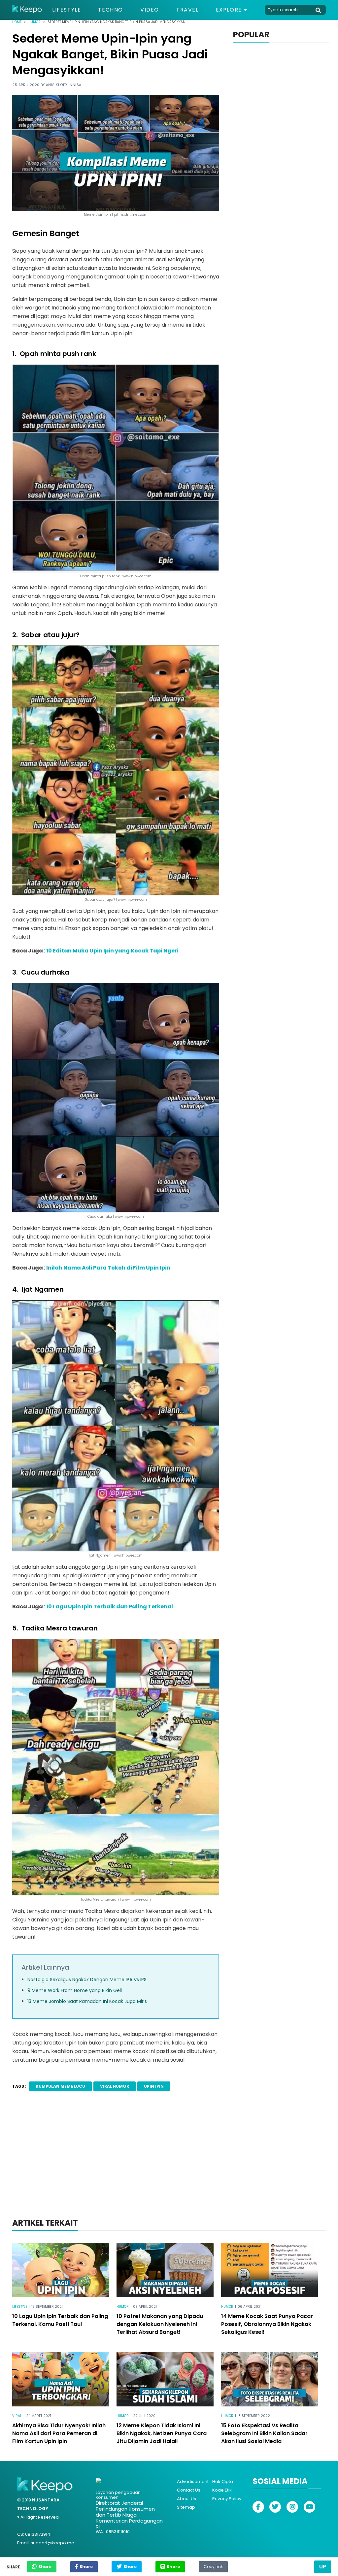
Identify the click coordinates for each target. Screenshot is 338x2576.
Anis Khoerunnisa (64, 85)
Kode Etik (222, 2490)
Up (323, 2567)
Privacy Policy (227, 2499)
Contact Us (189, 2490)
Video (150, 10)
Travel (187, 10)
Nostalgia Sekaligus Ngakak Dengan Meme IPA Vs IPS (87, 1980)
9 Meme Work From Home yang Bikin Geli (75, 1990)
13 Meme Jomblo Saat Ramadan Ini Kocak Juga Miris (87, 2001)
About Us (186, 2499)
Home (17, 22)
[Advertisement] (169, 2164)
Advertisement (193, 2481)
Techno (111, 10)
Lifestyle (67, 10)
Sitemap (186, 2507)
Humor (34, 22)
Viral (17, 2416)
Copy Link (213, 2565)
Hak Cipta (223, 2481)
